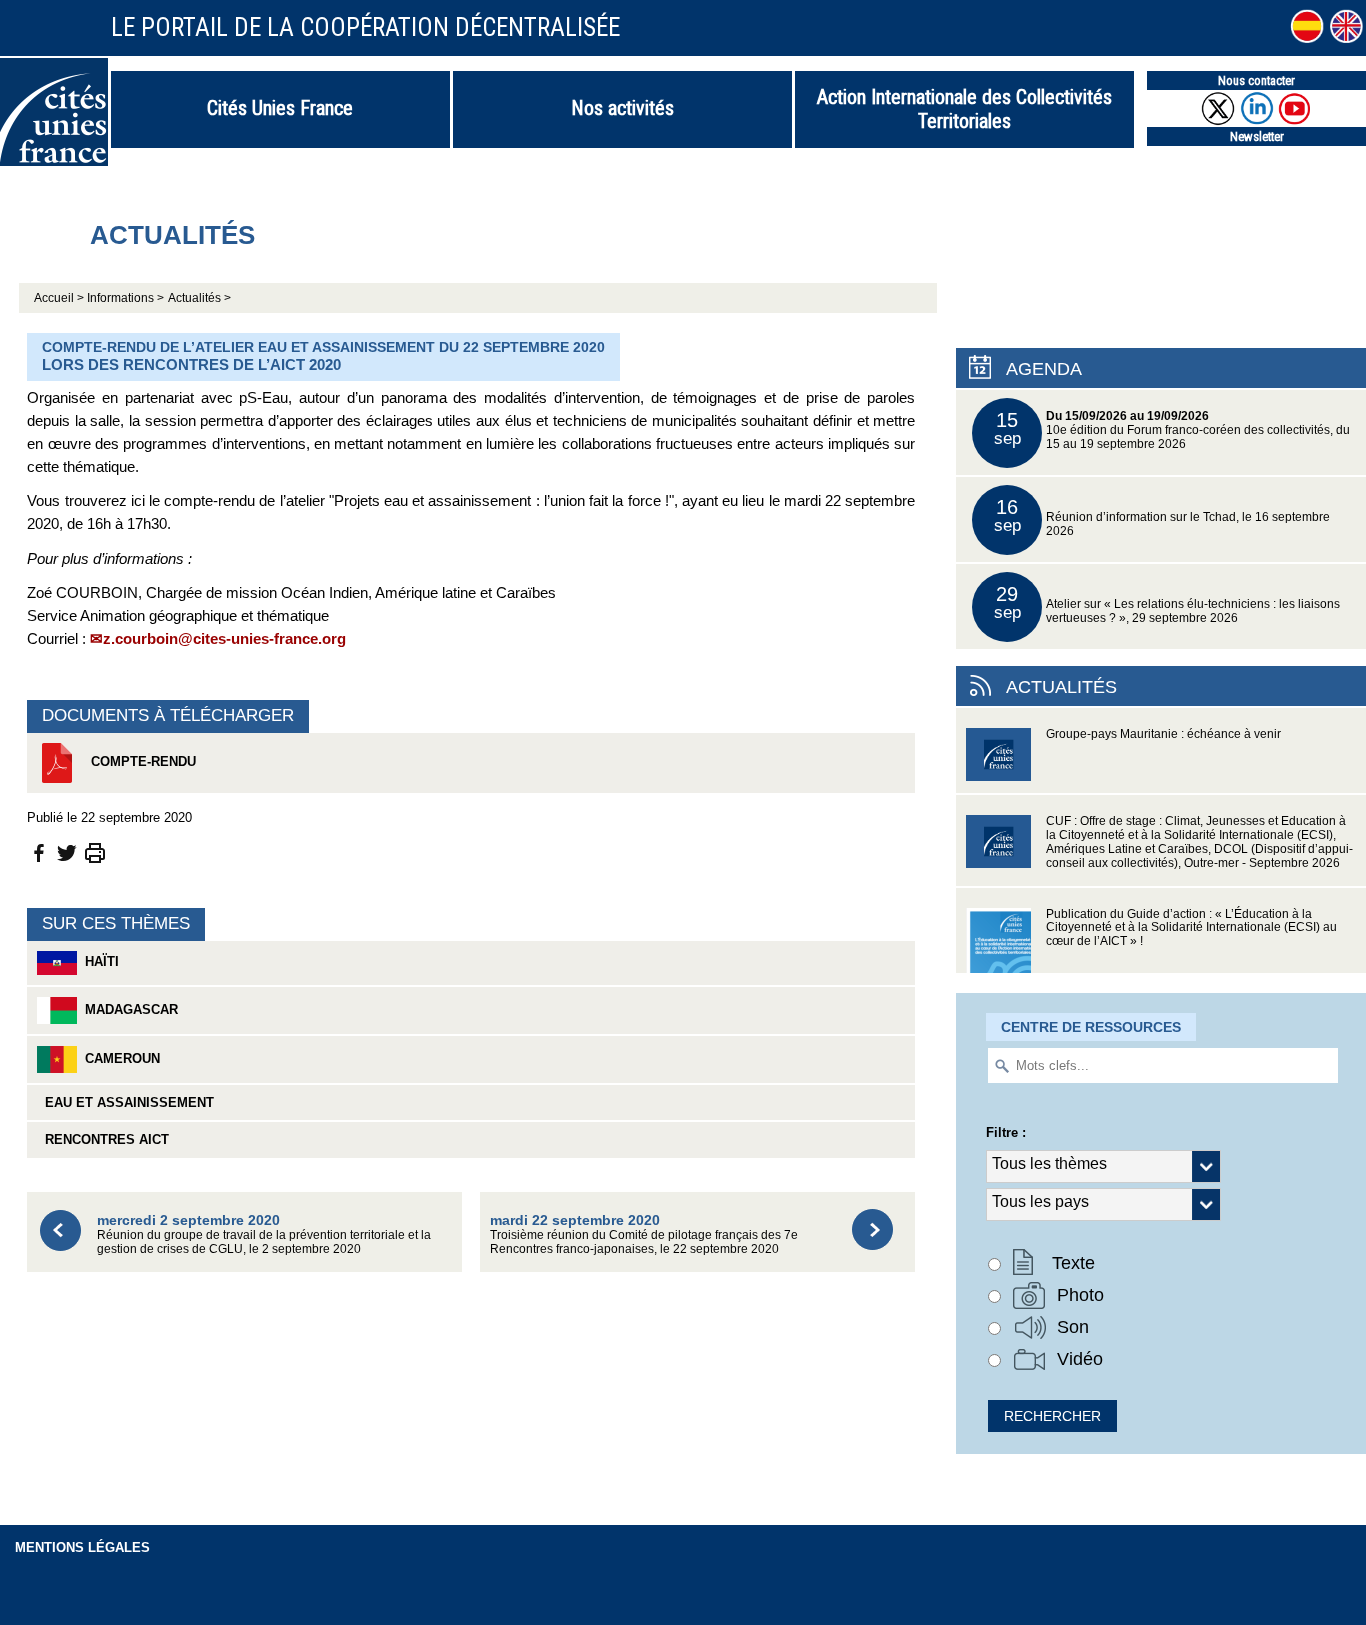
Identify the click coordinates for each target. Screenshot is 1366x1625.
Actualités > (199, 298)
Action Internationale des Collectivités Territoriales (964, 109)
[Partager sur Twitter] (67, 851)
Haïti (98, 961)
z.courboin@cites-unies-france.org (224, 638)
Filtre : (1006, 1132)
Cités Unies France (280, 108)
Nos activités (622, 108)
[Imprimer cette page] (95, 851)
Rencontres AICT (103, 1139)
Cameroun (118, 1058)
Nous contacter (1256, 80)
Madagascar (127, 1009)
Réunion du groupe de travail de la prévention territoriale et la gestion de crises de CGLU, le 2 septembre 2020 (264, 1233)
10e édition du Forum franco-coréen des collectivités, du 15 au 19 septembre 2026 (1172, 429)
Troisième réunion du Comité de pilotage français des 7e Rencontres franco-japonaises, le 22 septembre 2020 (644, 1233)
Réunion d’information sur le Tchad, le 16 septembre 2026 (1162, 516)
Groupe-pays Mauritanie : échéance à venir (1163, 734)
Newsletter (1257, 136)
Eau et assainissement (125, 1102)
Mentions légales (82, 1547)
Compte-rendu (141, 761)
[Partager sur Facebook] (39, 851)
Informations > (125, 298)
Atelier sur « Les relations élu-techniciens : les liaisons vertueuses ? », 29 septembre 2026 (1167, 603)
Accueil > (60, 298)
